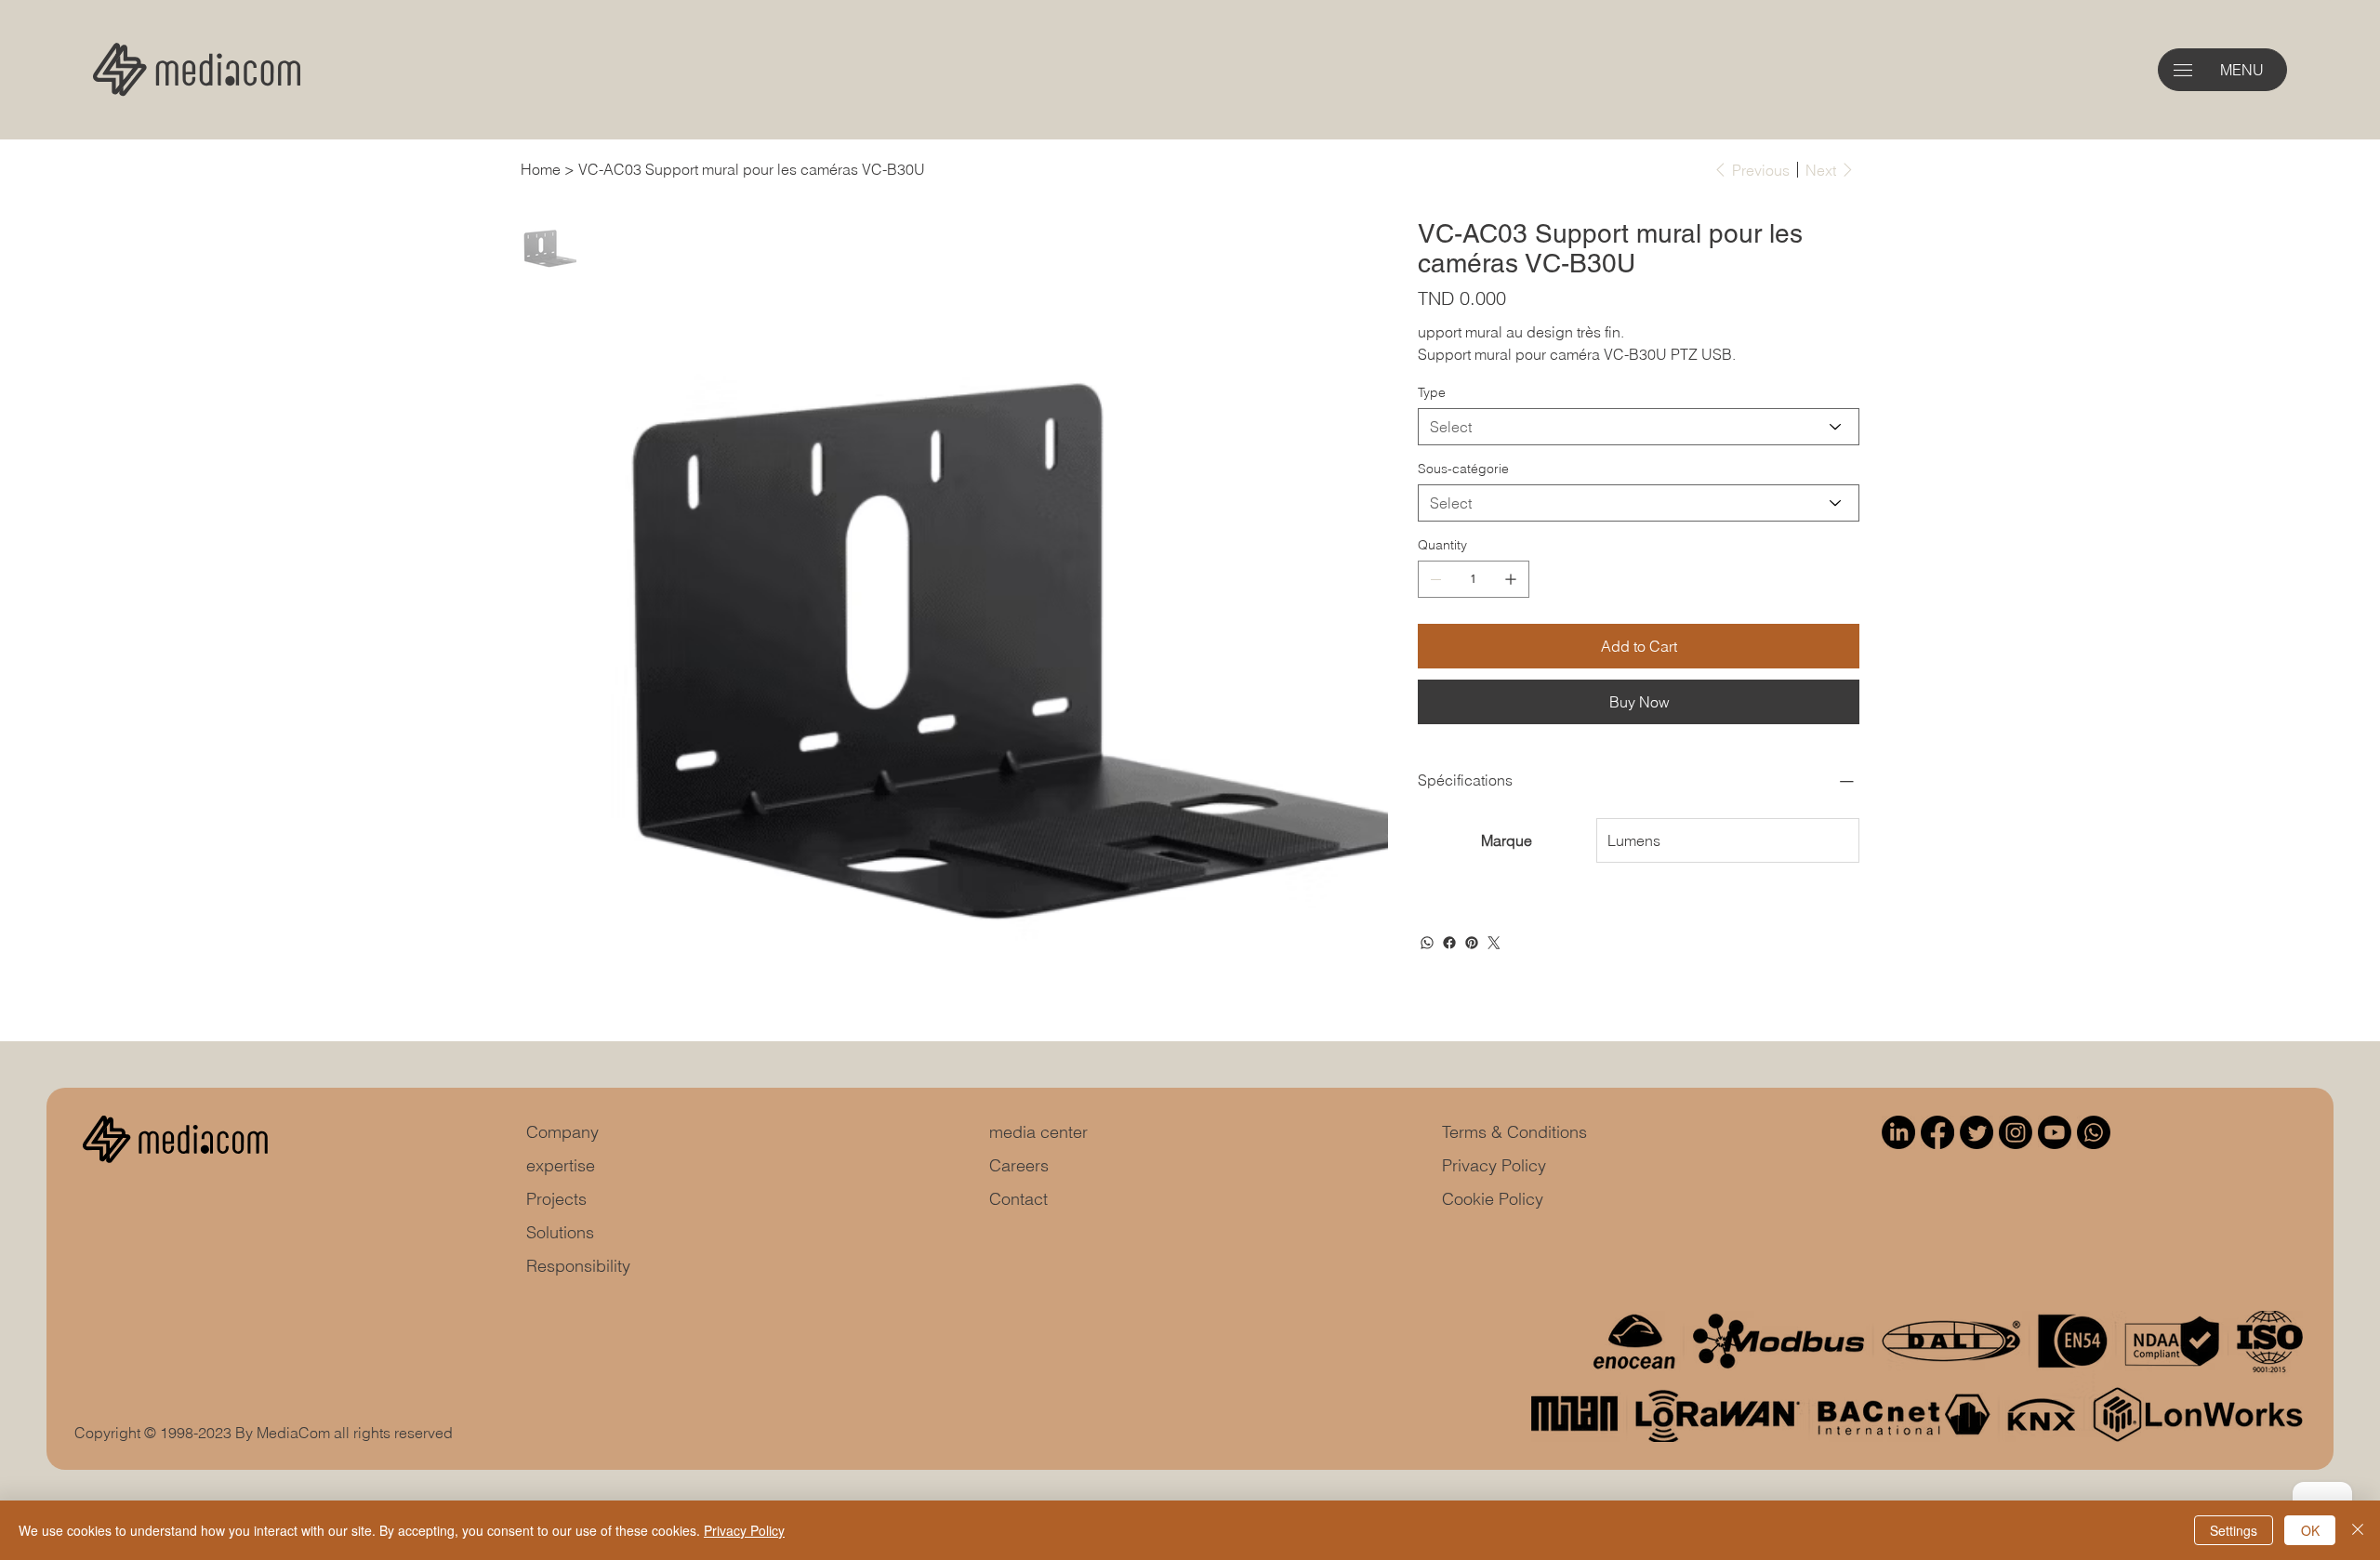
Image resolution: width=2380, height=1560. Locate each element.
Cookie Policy (1493, 1199)
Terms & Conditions (1514, 1132)
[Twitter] (1494, 943)
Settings (2234, 1530)
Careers (1019, 1165)
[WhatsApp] (1427, 943)
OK (2310, 1530)
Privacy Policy (1494, 1165)
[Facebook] (1449, 943)
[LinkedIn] (1898, 1132)
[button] (2183, 70)
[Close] (2358, 1530)
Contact (1018, 1199)
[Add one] (1511, 579)
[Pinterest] (1472, 943)
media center (1038, 1132)
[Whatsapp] (2094, 1132)
